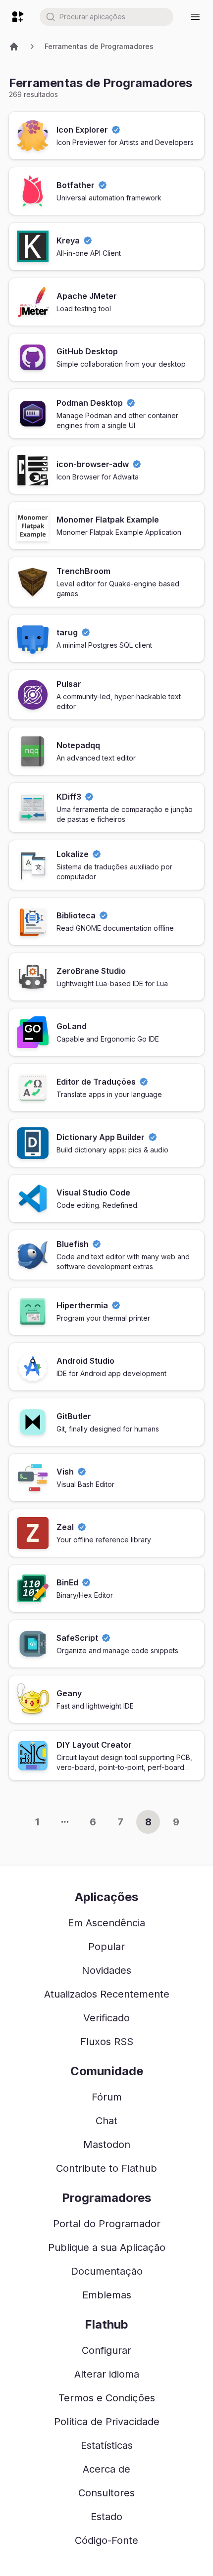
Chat (106, 2121)
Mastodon (107, 2145)
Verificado (106, 2018)
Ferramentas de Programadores (99, 46)
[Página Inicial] (14, 47)
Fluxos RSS (107, 2042)
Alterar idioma (107, 2374)
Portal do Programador (107, 2224)
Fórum (107, 2097)
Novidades (106, 1970)
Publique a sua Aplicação (107, 2247)
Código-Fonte (106, 2540)
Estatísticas (107, 2445)
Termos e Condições (107, 2398)
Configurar (106, 2350)
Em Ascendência (106, 1923)
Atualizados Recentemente (107, 1994)
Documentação (107, 2271)
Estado (106, 2517)
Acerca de (106, 2469)
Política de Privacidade (107, 2422)
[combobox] (106, 17)
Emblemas (107, 2295)
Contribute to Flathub (106, 2168)
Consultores (106, 2493)
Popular (106, 1947)
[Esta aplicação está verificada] (116, 130)
